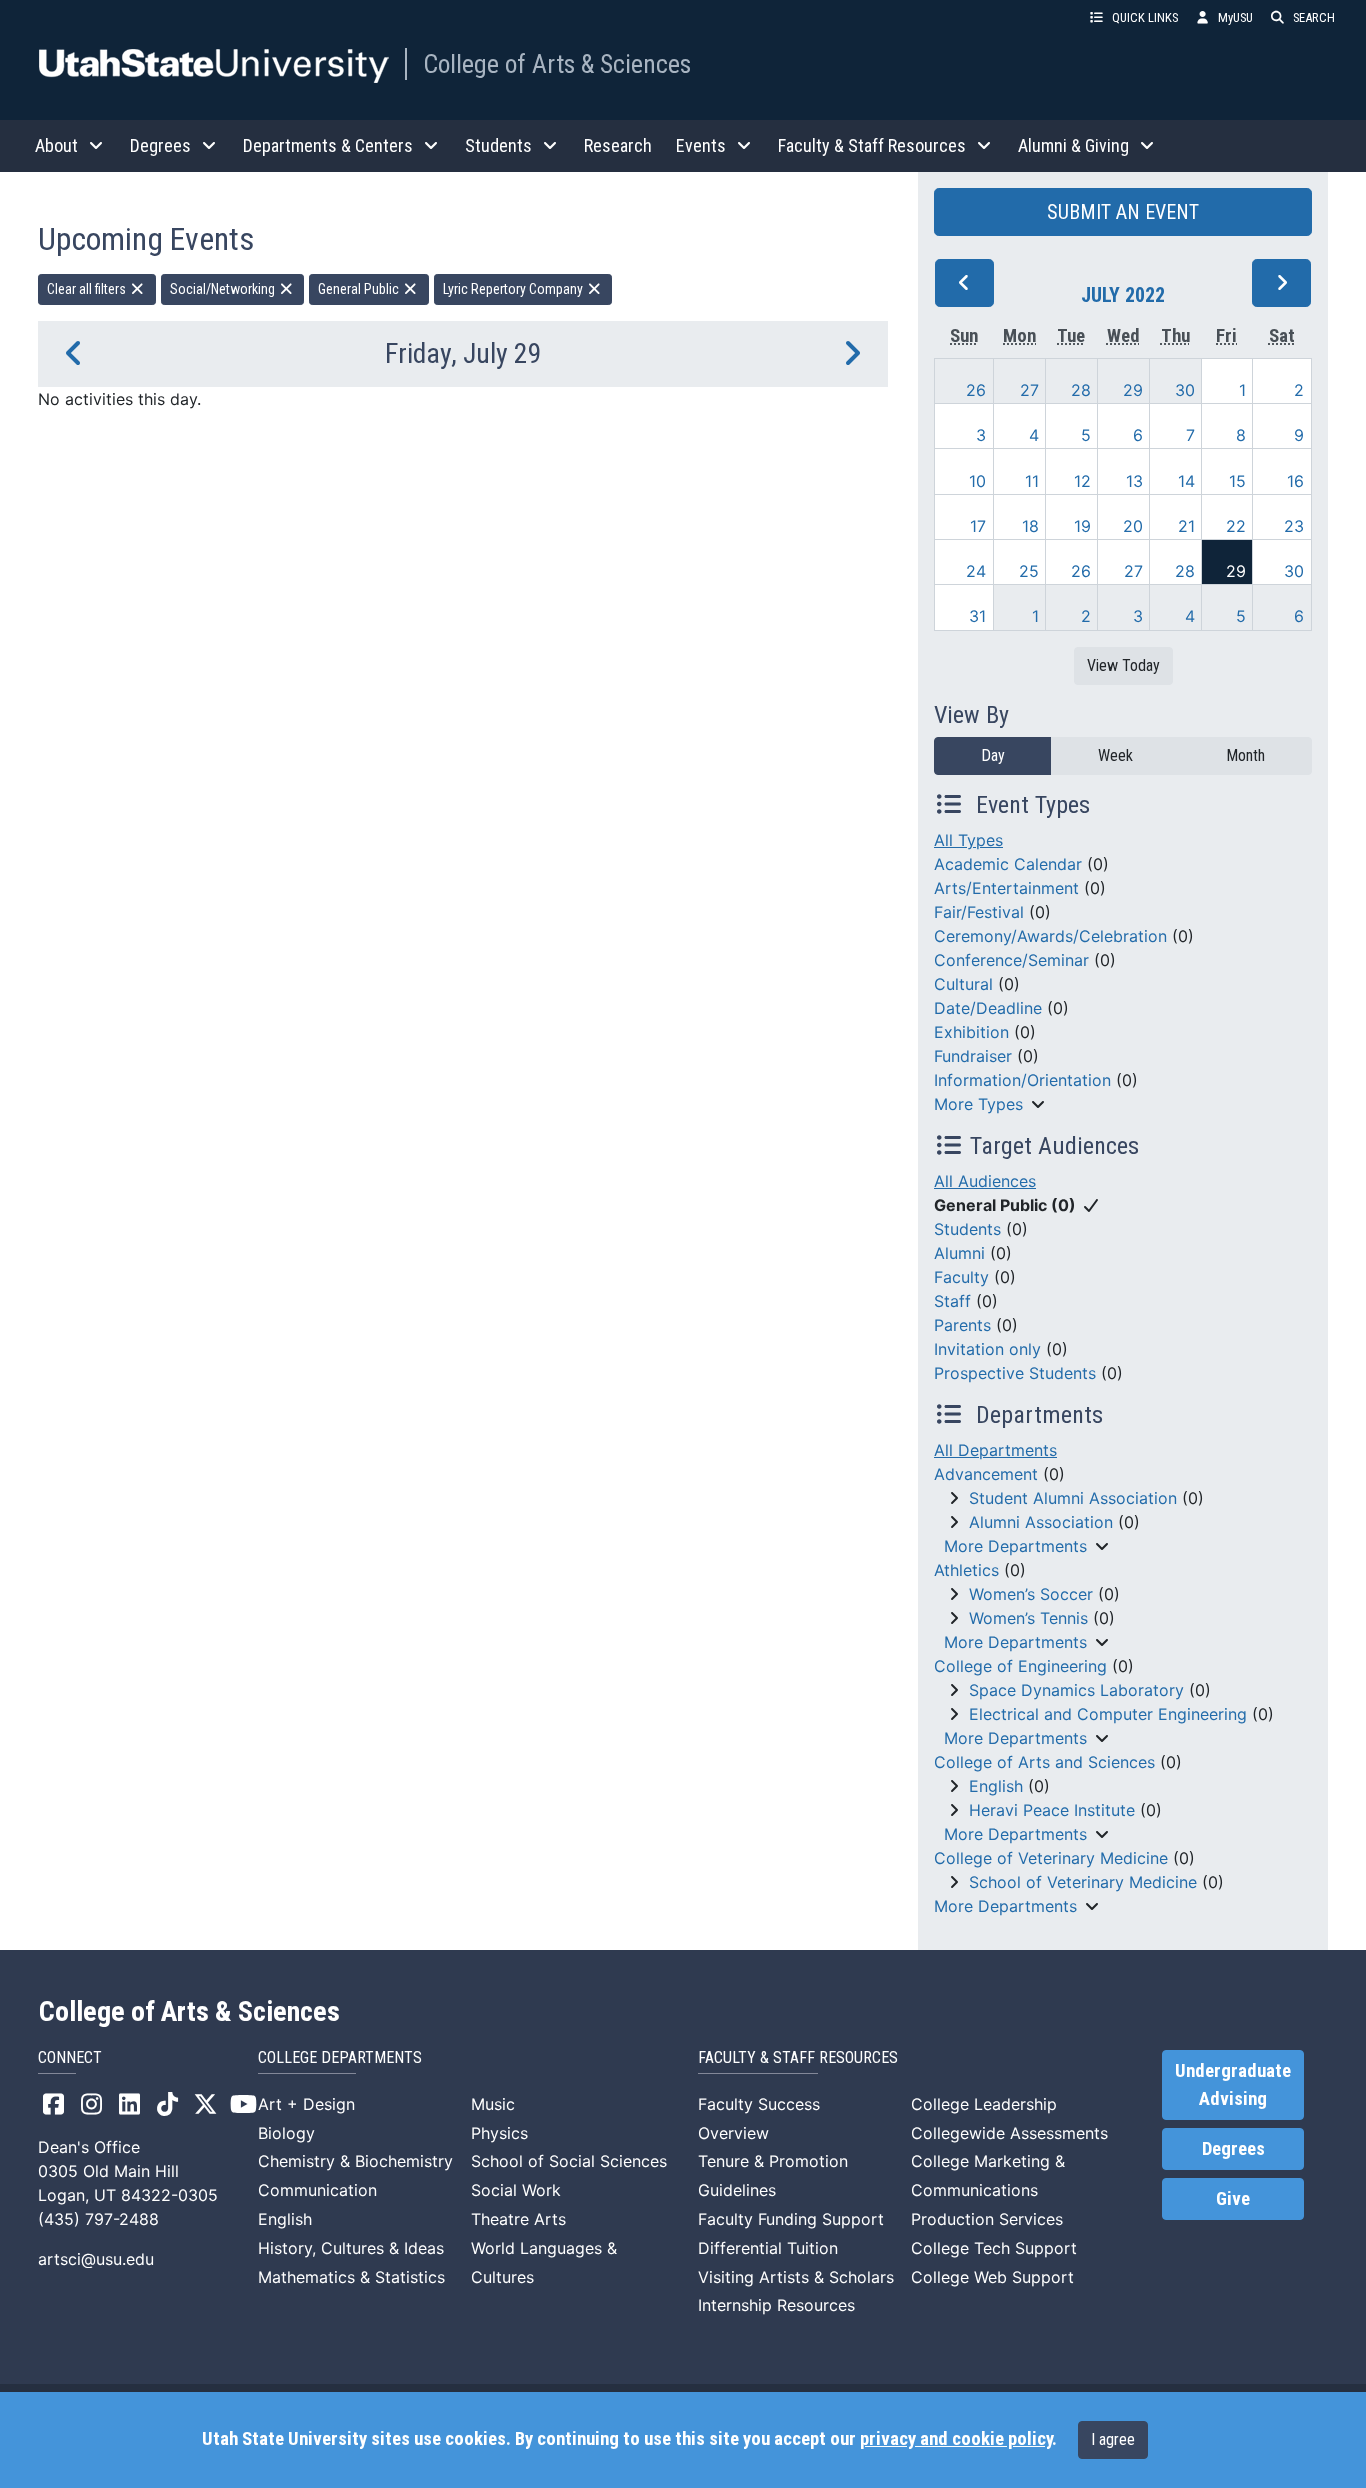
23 (1294, 526)
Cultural (963, 984)
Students (967, 1229)
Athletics (966, 1570)
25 (1029, 571)
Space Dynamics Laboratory (1076, 1690)
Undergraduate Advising (1233, 2085)
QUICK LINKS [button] (1145, 17)
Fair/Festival (979, 912)
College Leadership (984, 2104)
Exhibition (971, 1032)
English (996, 1786)
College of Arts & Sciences (557, 64)
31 (977, 616)
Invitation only (987, 1349)
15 (1237, 481)
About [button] (56, 145)
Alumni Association (1041, 1522)
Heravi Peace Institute (1052, 1810)
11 (1032, 481)
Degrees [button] (160, 145)
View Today (1123, 665)
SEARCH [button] (1314, 17)
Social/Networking (224, 289)
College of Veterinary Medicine (1051, 1858)
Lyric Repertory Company (514, 289)
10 (977, 481)
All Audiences (985, 1181)
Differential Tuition (768, 2248)
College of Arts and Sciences (1044, 1762)
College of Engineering (1020, 1666)
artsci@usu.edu (96, 2259)
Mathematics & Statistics (351, 2277)
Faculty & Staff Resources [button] (872, 145)
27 (1029, 390)
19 (1082, 526)
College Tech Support (994, 2248)
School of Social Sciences (569, 2161)
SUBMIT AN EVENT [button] (1123, 212)
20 (1133, 526)
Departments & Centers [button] (328, 145)
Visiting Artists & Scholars (796, 2277)
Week (1115, 755)
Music (493, 2104)
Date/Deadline (988, 1008)
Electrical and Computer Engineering (1108, 1714)
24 (976, 571)
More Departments (1015, 1546)
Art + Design (306, 2104)
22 (1236, 526)
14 (1186, 481)
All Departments (995, 1450)
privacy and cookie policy (956, 2439)
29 (1133, 390)
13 (1134, 481)
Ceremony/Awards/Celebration (1050, 936)
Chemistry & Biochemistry (355, 2161)
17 (978, 526)
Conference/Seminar (1011, 960)
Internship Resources (776, 2305)
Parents (962, 1325)
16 (1295, 481)
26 (976, 390)
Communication (317, 2190)
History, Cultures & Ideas (351, 2248)
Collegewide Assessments (1009, 2133)
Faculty (961, 1277)
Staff (952, 1301)
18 (1030, 526)
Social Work (516, 2190)
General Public (360, 289)
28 (1081, 390)
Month (1245, 755)
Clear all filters (88, 289)
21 (1186, 526)
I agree (1113, 2439)
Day (993, 755)
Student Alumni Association (1073, 1498)
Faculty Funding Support (791, 2219)
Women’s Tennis (1028, 1618)
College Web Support (992, 2277)
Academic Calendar (1008, 864)
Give (1233, 2199)
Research (618, 145)
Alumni (959, 1253)
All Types (968, 840)
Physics (499, 2133)
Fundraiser (973, 1056)
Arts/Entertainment (1006, 888)
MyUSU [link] (1235, 17)
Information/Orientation (1022, 1080)
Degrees (1233, 2149)
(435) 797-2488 (98, 2219)
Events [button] (701, 145)
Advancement (986, 1474)
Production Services (987, 2219)
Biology (286, 2133)
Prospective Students (1015, 1373)
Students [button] (498, 145)
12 (1082, 481)
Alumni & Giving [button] (1073, 145)
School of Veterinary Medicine (1083, 1882)
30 (1185, 390)
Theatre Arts (518, 2219)
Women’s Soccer (1031, 1594)
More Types (978, 1104)
